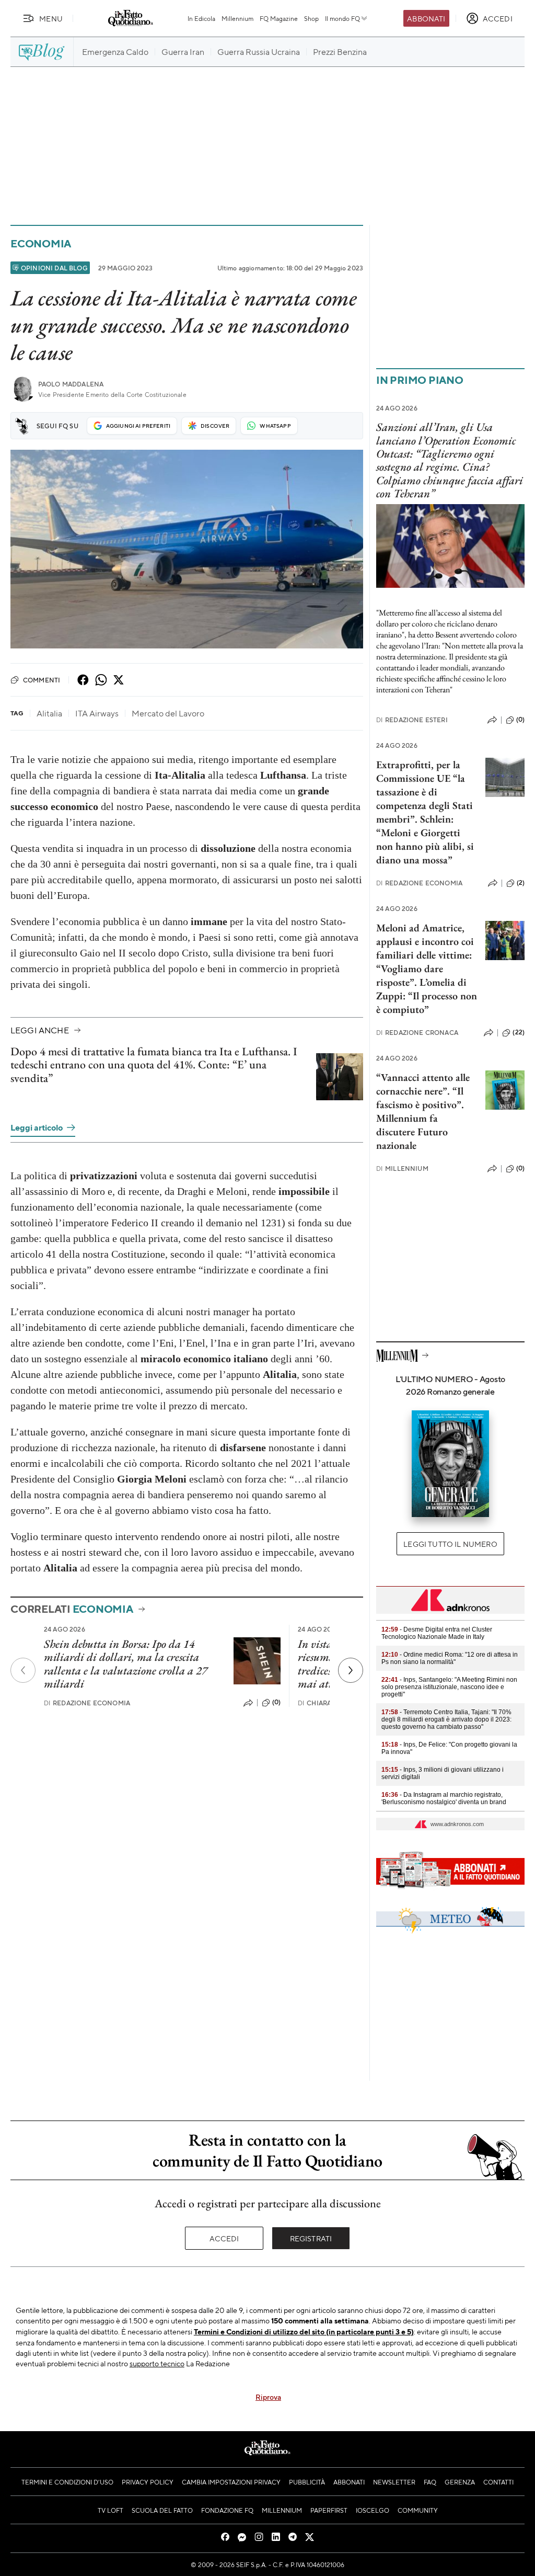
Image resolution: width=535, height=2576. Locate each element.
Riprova (268, 2397)
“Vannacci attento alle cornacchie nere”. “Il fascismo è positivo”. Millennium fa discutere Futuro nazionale (423, 1111)
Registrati (311, 2238)
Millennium (237, 18)
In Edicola (201, 18)
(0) (276, 1702)
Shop (311, 18)
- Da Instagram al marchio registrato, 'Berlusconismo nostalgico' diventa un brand (444, 1798)
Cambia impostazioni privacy (231, 2482)
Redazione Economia (87, 1703)
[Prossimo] (351, 1670)
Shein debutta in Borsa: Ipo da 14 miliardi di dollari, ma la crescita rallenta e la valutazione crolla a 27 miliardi (126, 1664)
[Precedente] (23, 1670)
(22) (519, 1032)
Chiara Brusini (329, 1703)
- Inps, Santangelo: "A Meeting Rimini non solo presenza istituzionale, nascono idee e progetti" (449, 1687)
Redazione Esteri (412, 720)
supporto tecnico (157, 2363)
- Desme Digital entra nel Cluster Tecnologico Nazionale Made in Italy (437, 1633)
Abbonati (426, 18)
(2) (521, 883)
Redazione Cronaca (417, 1033)
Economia (41, 243)
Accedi (224, 2238)
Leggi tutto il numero (450, 1544)
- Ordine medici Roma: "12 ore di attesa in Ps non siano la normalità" (450, 1658)
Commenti (42, 680)
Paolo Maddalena (71, 384)
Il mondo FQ (342, 18)
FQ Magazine (279, 18)
